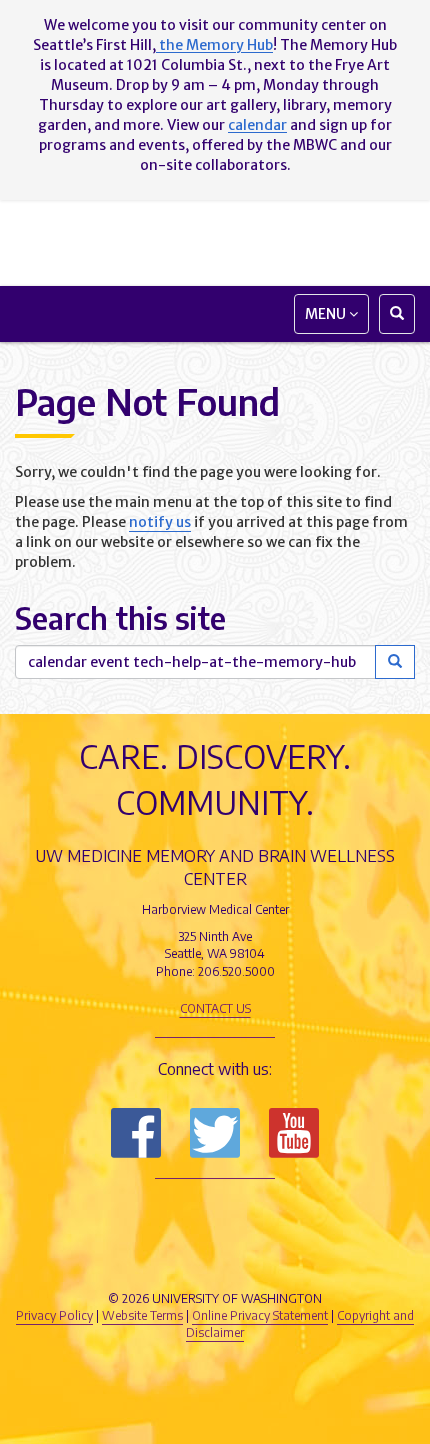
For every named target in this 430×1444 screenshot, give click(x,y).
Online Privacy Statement (260, 1315)
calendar (257, 125)
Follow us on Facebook (136, 1133)
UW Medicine (215, 1215)
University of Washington (215, 1260)
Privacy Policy (54, 1315)
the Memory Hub (214, 45)
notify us (160, 522)
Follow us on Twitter (215, 1133)
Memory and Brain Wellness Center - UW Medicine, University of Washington (215, 243)
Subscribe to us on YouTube (294, 1133)
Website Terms (142, 1315)
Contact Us (215, 1008)
